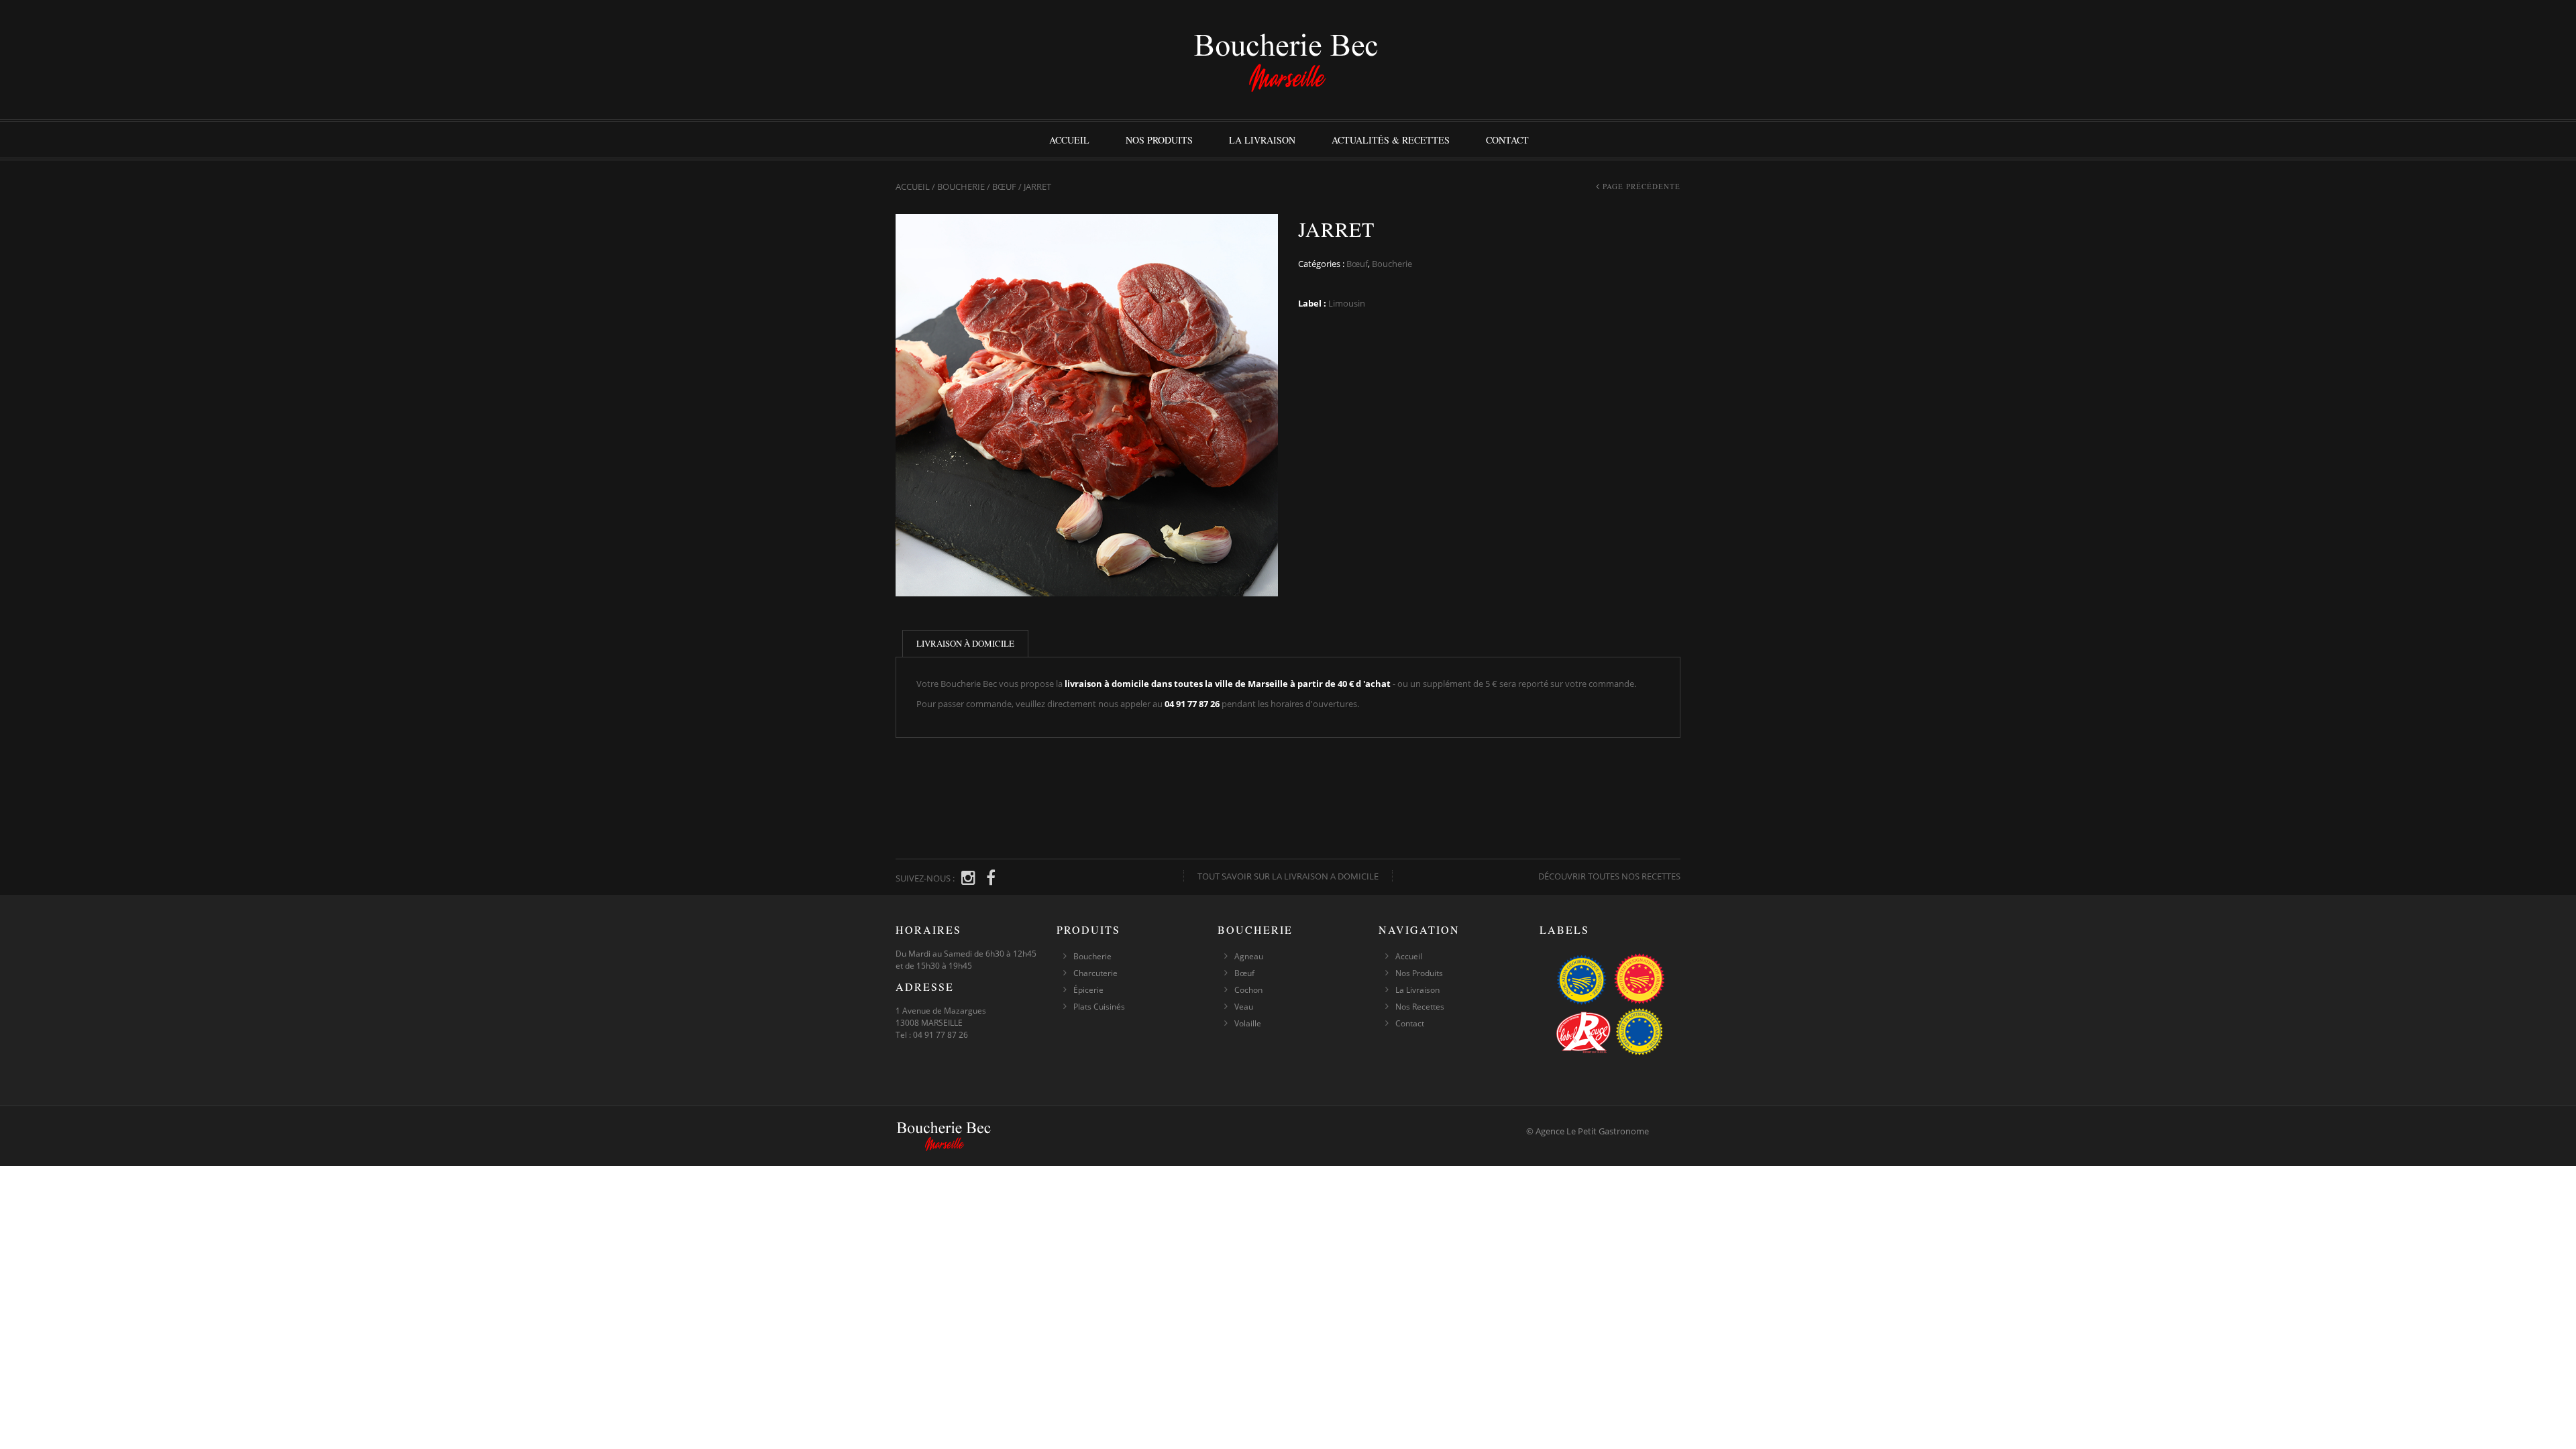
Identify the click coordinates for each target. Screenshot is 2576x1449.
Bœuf (1004, 186)
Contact (1507, 140)
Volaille (1248, 1023)
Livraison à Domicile (965, 643)
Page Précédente (1642, 186)
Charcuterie (1095, 973)
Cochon (1248, 990)
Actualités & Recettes (1391, 140)
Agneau (1249, 956)
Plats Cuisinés (1099, 1007)
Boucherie (961, 186)
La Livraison (1262, 140)
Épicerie (1088, 990)
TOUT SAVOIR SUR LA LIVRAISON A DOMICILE (1288, 876)
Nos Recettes (1420, 1007)
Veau (1244, 1007)
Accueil (1069, 140)
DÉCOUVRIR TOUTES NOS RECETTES (1609, 876)
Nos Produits (1159, 140)
